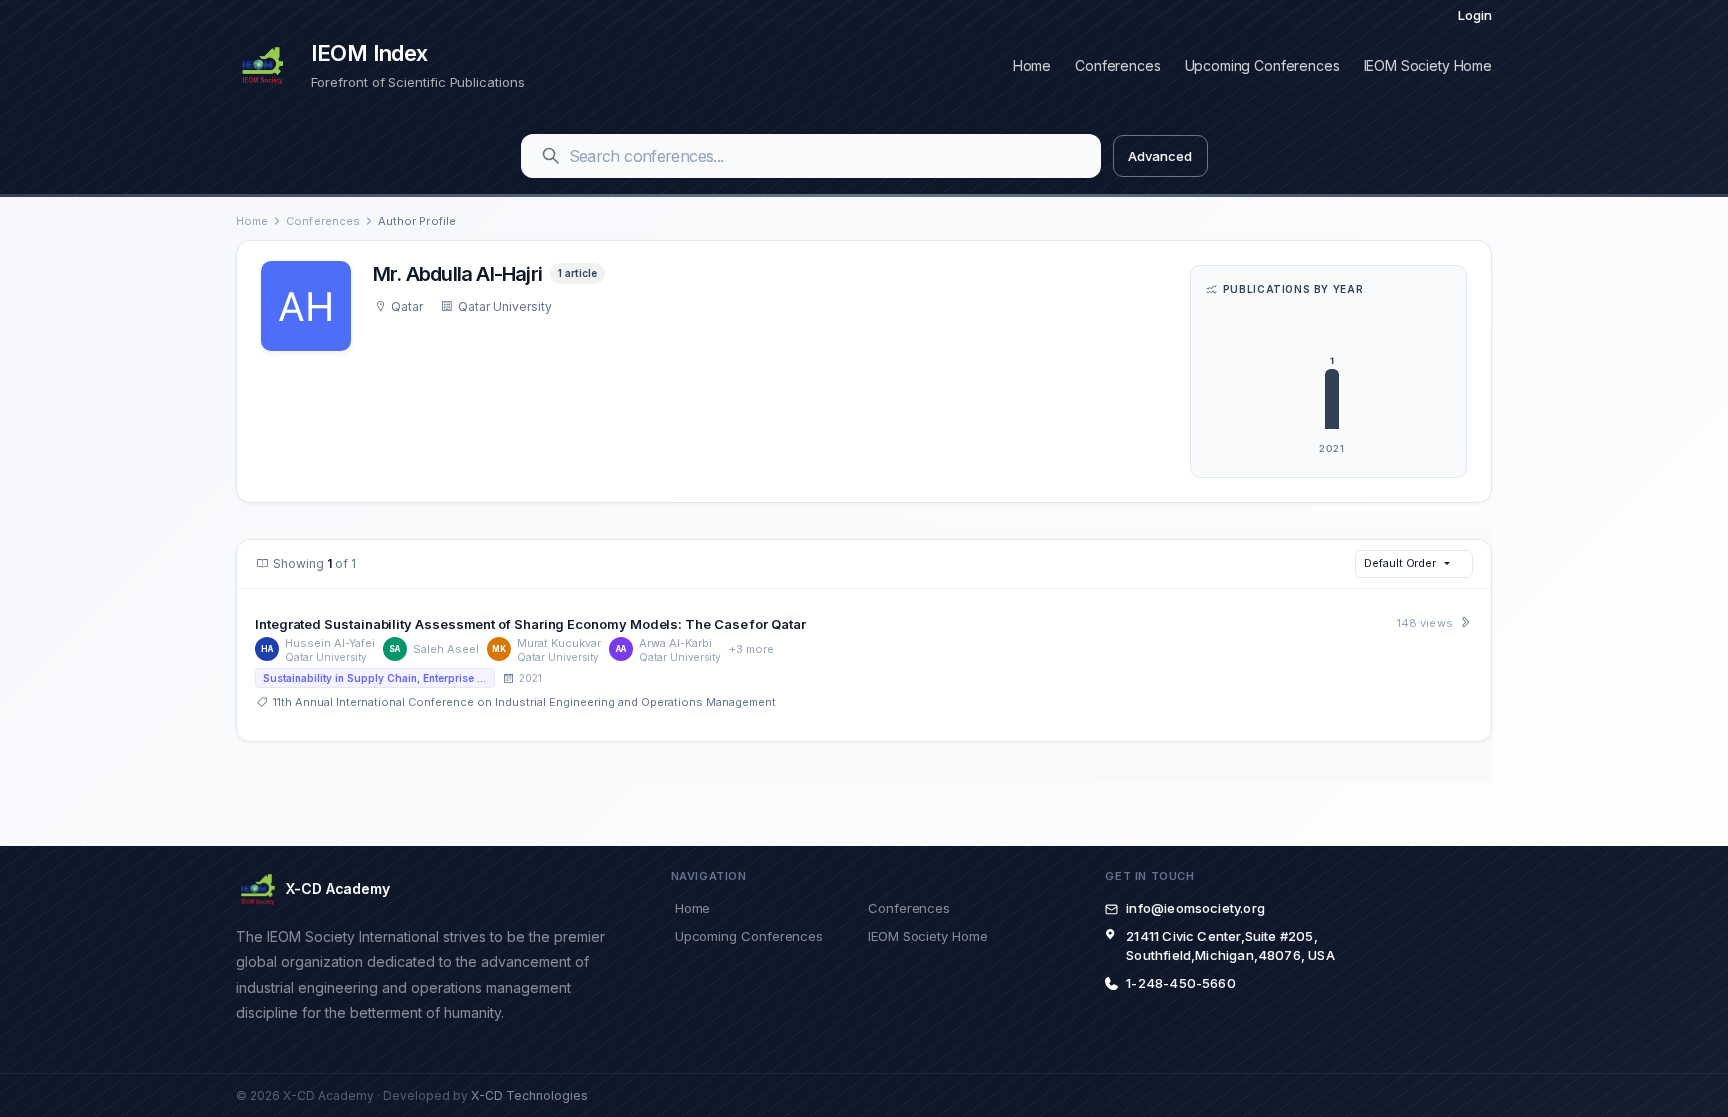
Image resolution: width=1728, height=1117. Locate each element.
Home (1032, 65)
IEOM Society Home (1428, 65)
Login (1475, 15)
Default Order (1400, 563)
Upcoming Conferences (1262, 65)
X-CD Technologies (529, 1095)
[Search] (551, 156)
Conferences (1117, 65)
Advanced (1159, 156)
